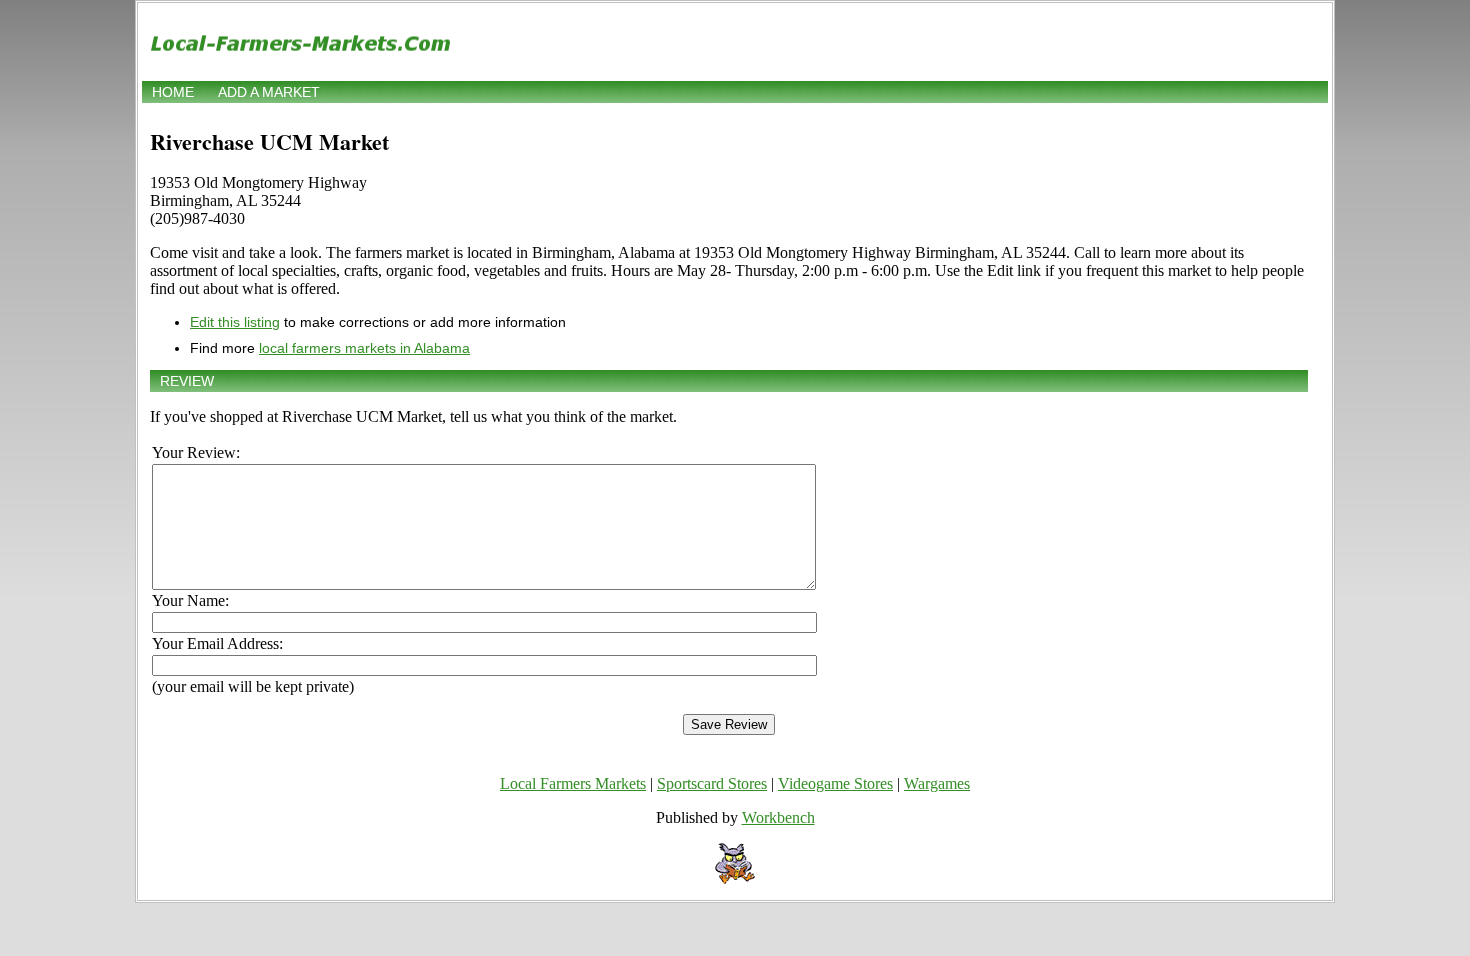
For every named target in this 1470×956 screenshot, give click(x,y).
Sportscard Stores (712, 783)
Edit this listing (235, 322)
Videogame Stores (835, 783)
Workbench (778, 817)
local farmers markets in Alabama (364, 348)
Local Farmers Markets (573, 783)
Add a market (269, 92)
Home (173, 92)
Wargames (937, 783)
